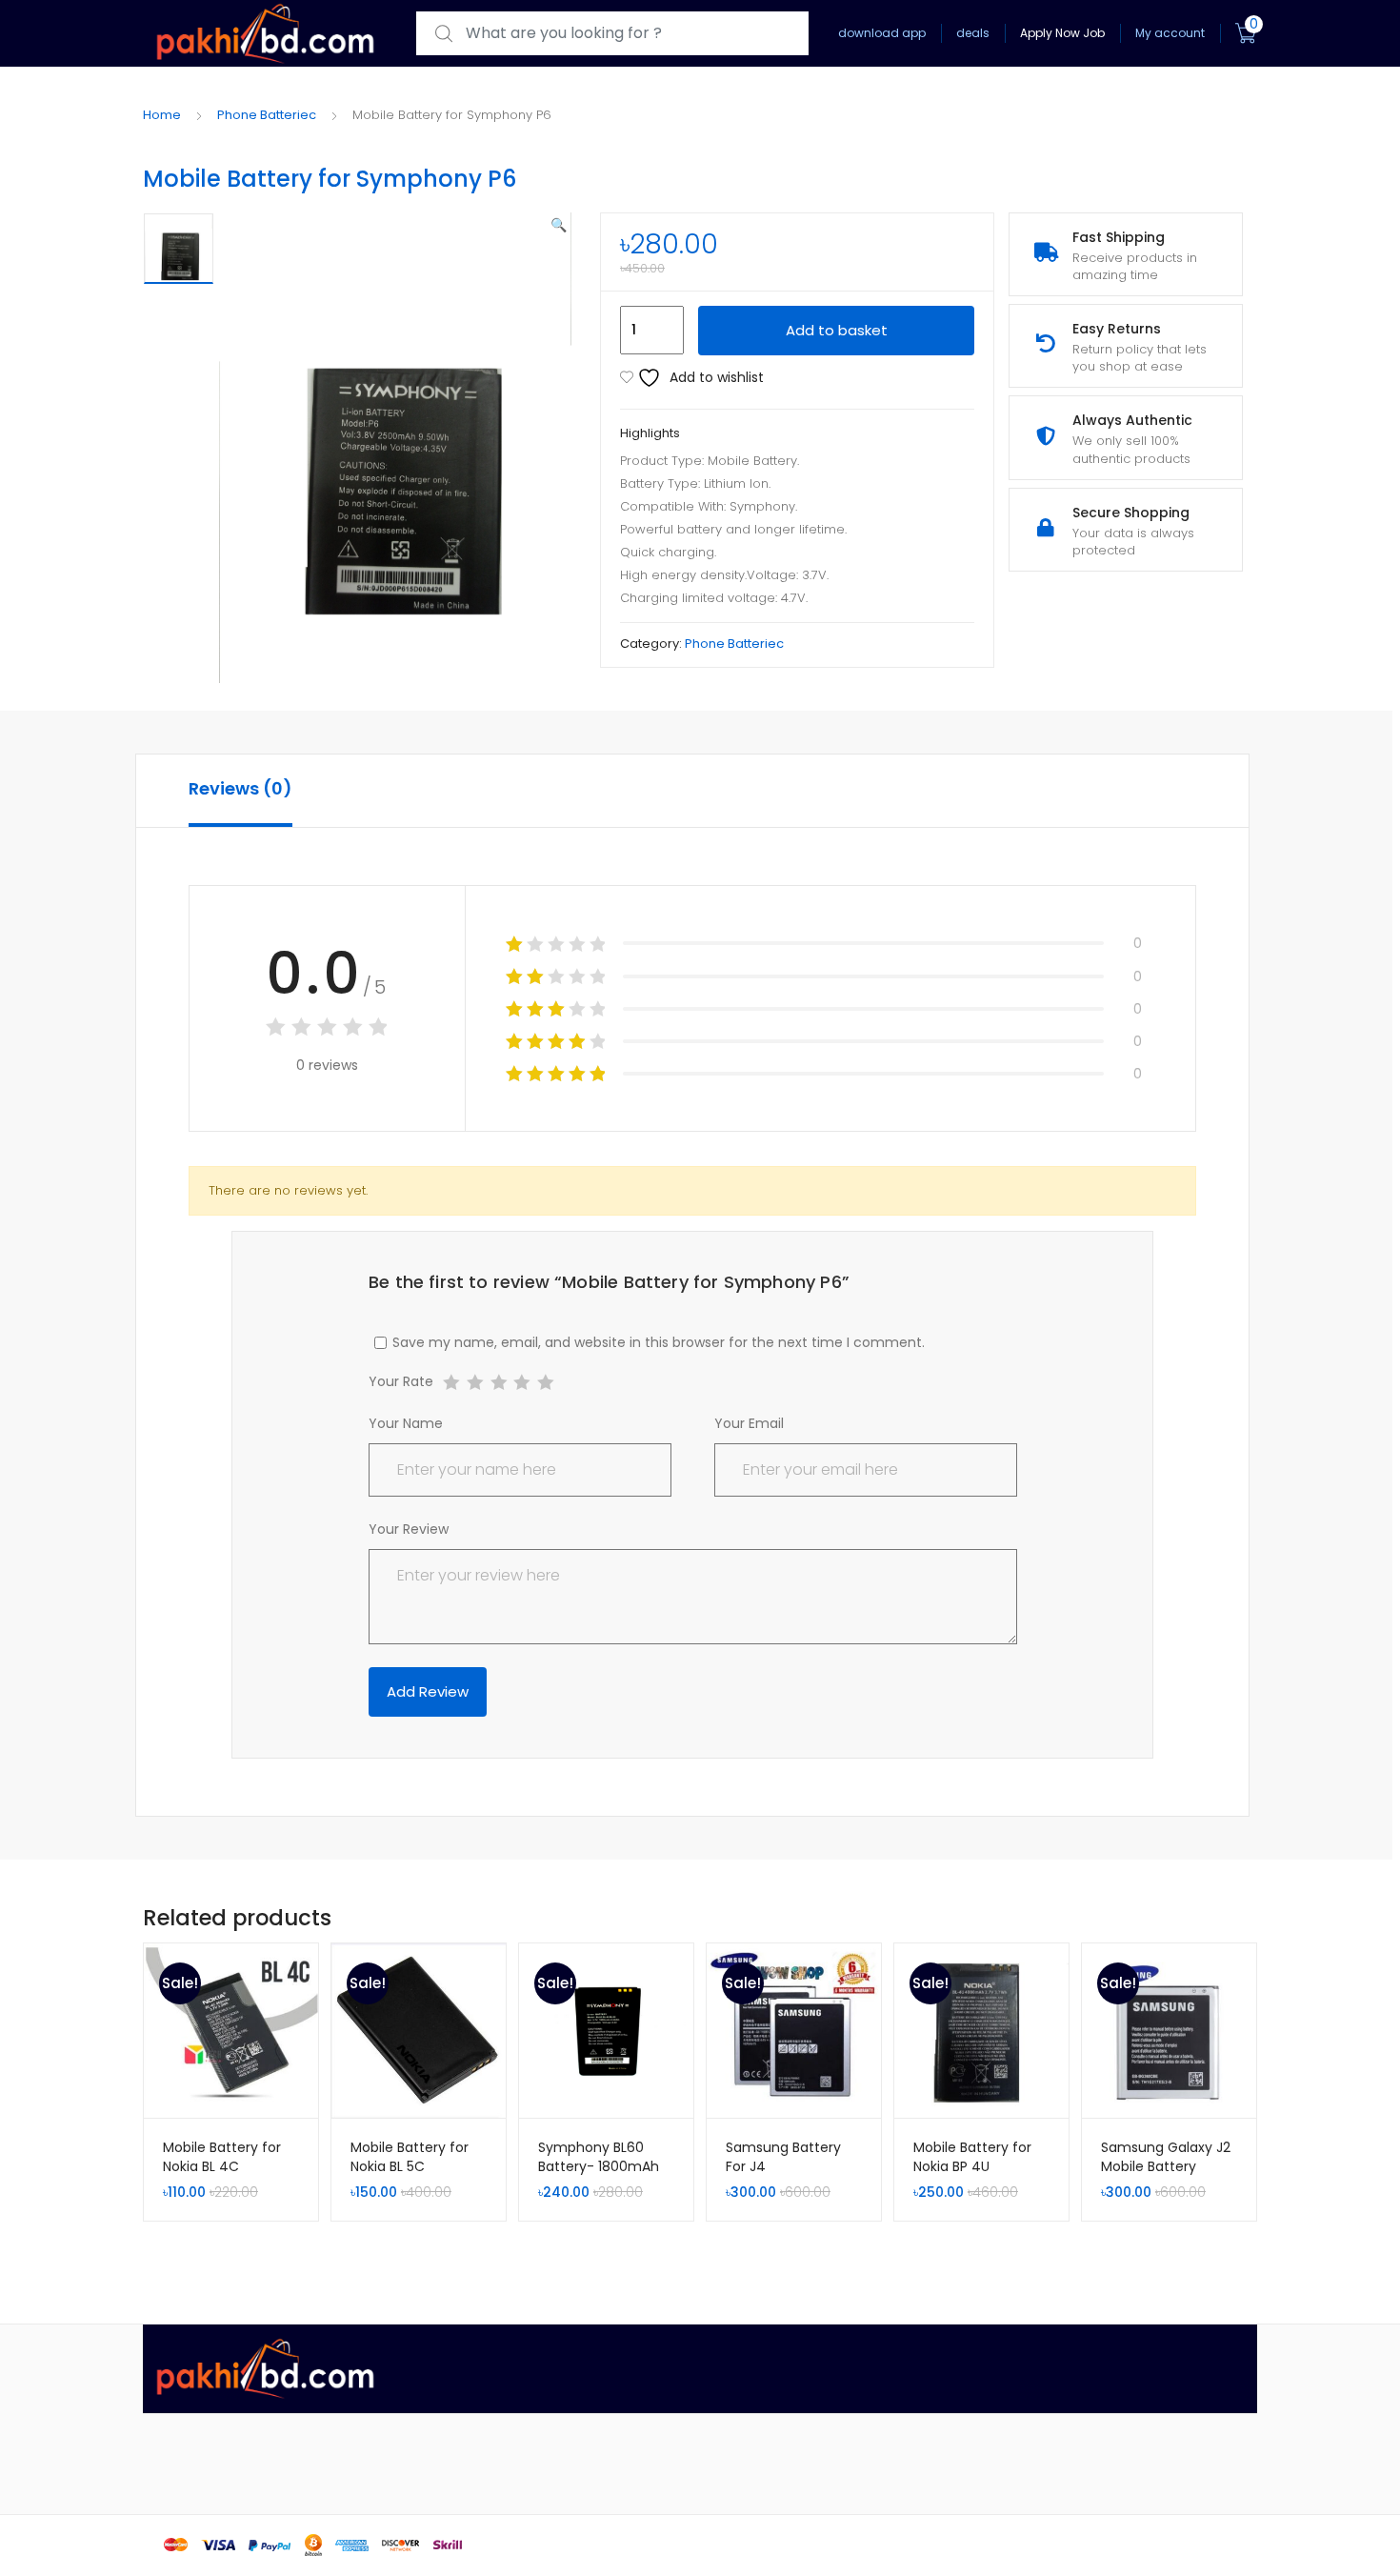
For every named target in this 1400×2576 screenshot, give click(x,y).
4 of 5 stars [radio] (521, 1383)
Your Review (409, 1529)
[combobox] (612, 34)
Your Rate (401, 1383)
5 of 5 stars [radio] (545, 1383)
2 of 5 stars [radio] (475, 1383)
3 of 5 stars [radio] (499, 1383)
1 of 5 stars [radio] (451, 1383)
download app (882, 33)
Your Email (749, 1423)
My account (1170, 33)
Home (162, 115)
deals (973, 33)
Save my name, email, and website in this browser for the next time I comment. (659, 1342)
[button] (559, 225)
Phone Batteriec (267, 115)
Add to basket (837, 330)
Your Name (406, 1423)
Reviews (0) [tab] (240, 788)
